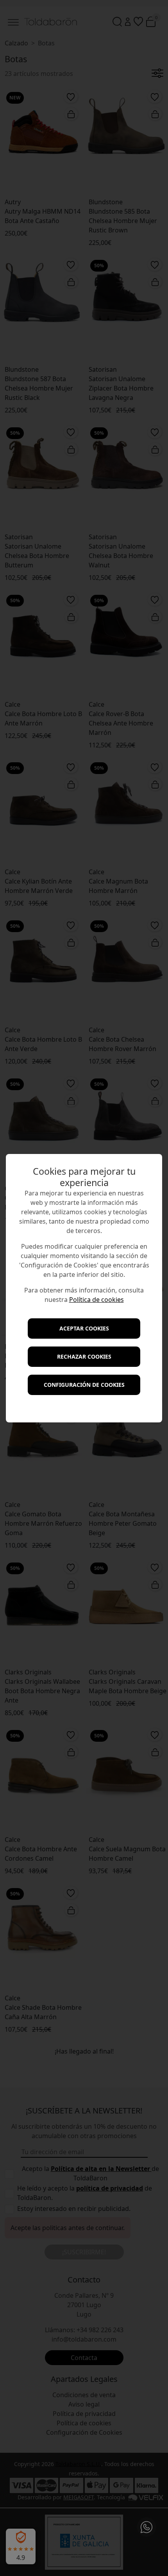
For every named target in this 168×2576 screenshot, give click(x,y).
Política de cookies (97, 1300)
